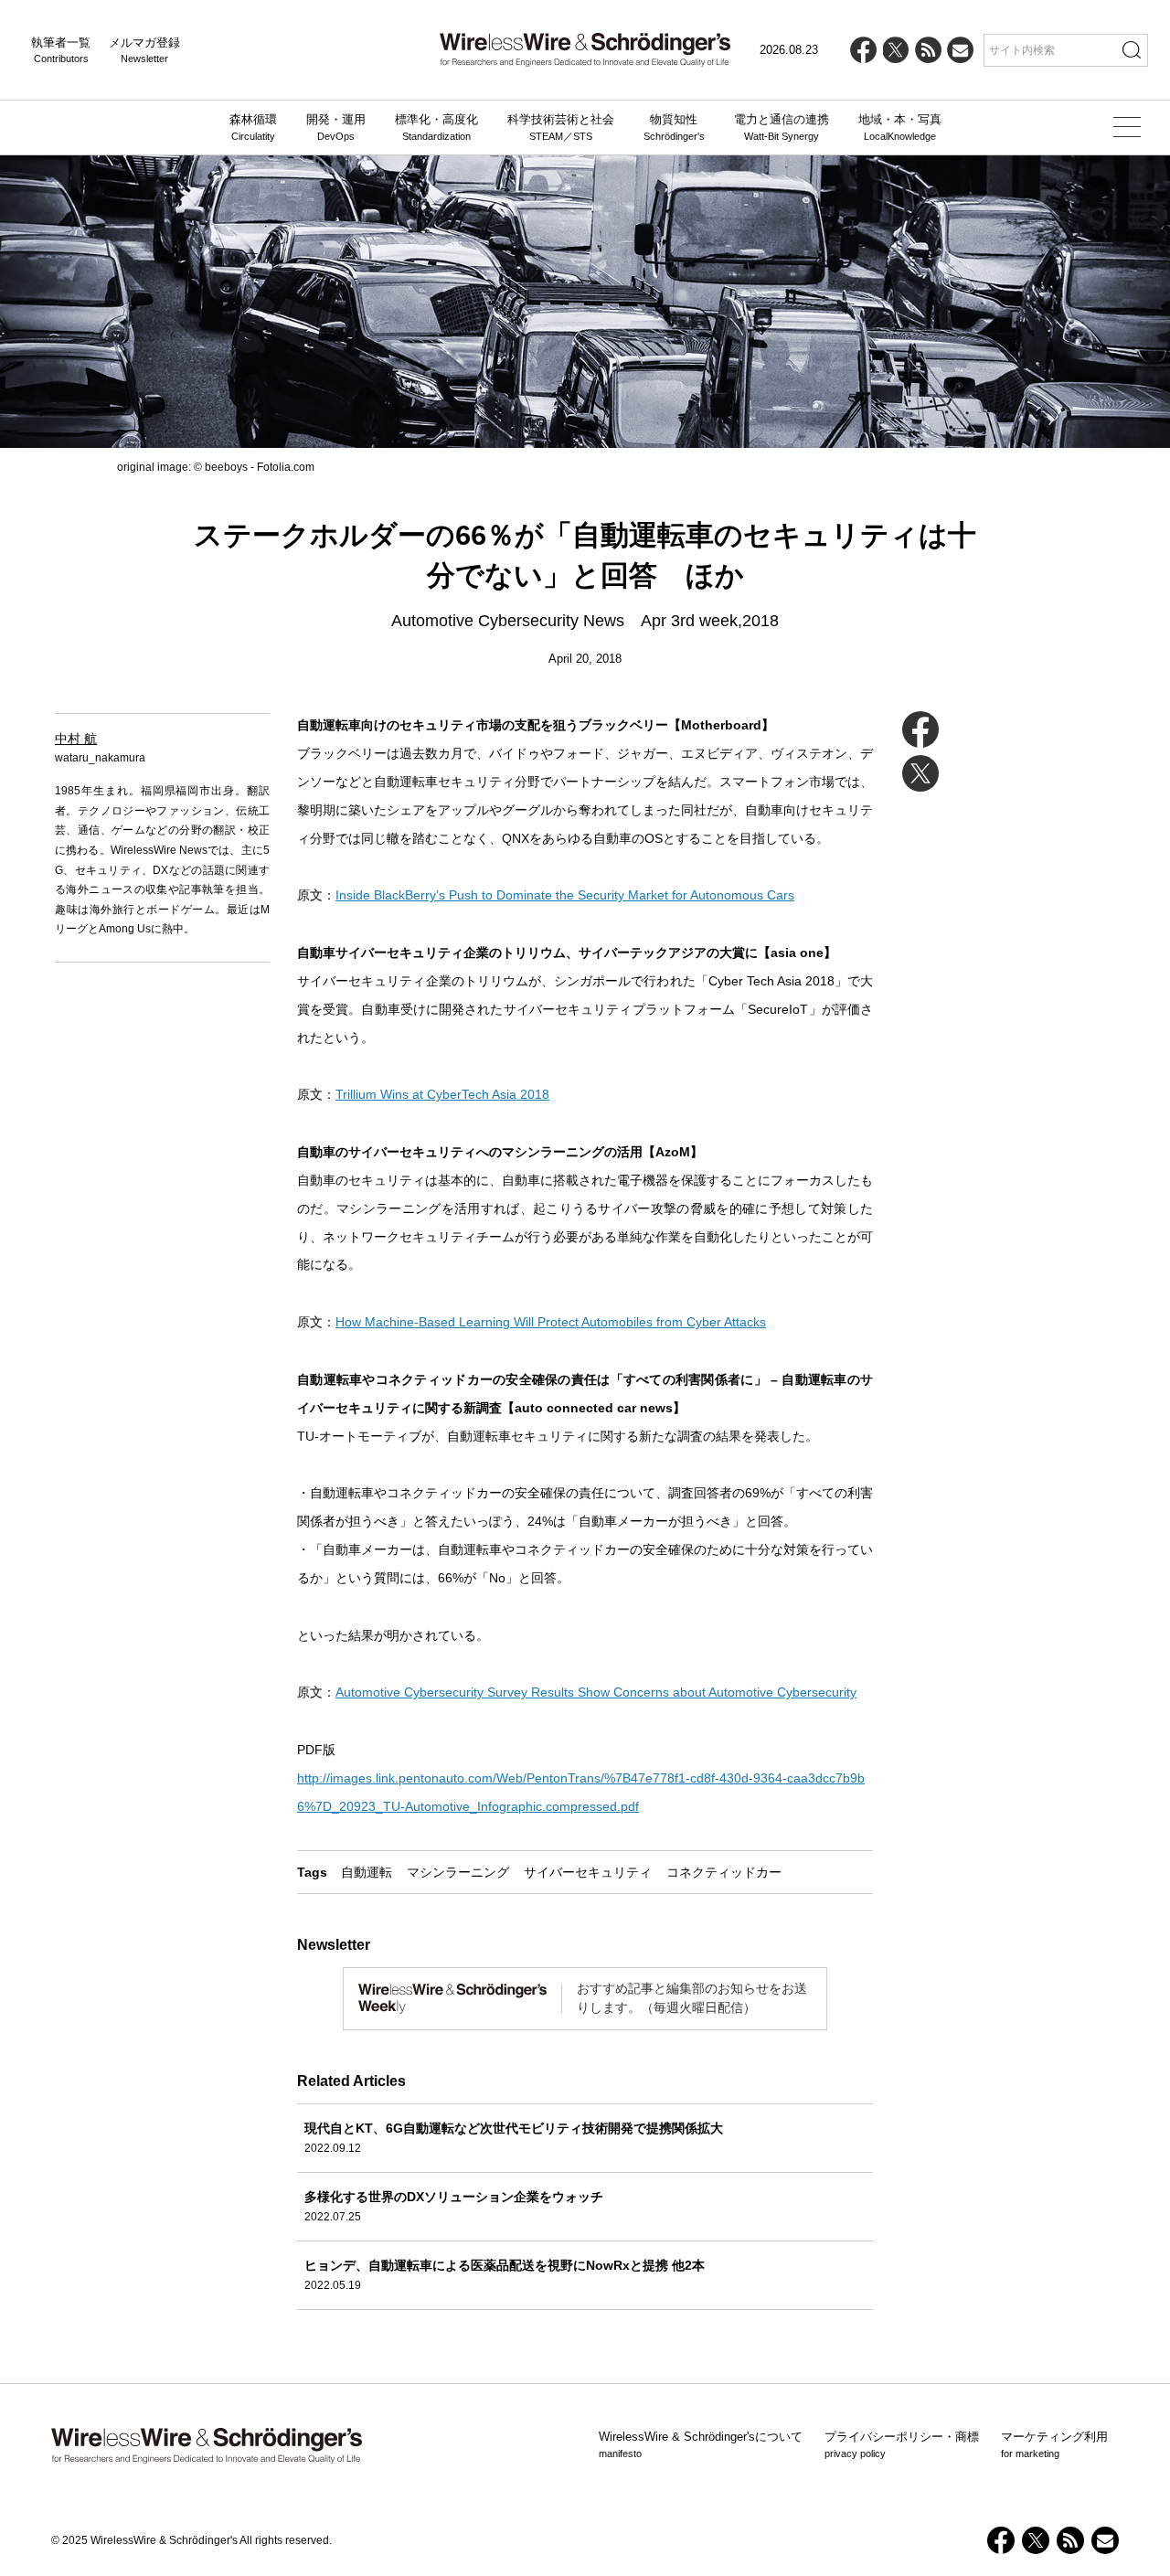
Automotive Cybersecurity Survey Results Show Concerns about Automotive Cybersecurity (596, 1692)
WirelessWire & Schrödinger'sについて (701, 2444)
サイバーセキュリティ (588, 1872)
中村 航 (76, 739)
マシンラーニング (458, 1872)
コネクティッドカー (724, 1872)
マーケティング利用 (1054, 2444)
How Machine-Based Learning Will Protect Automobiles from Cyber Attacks (551, 1322)
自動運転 (367, 1872)
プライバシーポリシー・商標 (902, 2444)
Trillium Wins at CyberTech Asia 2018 (442, 1094)
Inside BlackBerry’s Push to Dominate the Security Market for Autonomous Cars (565, 895)
